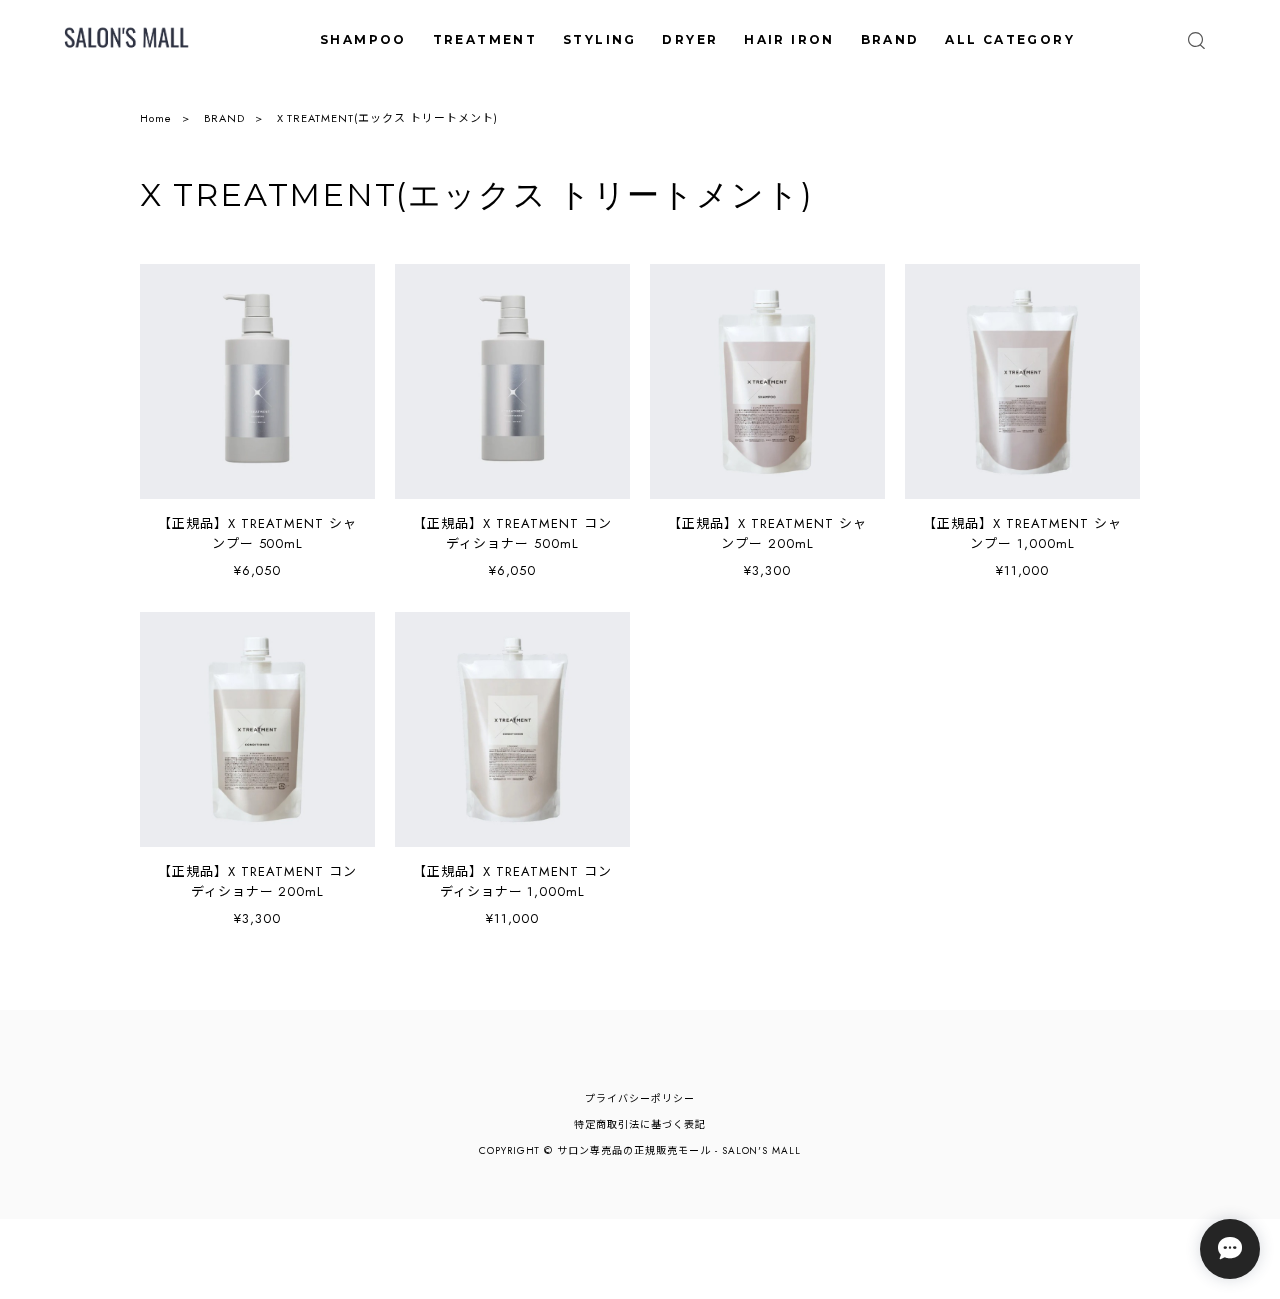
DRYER (690, 39)
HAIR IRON (789, 39)
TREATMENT (485, 39)
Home (156, 118)
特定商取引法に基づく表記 (640, 1124)
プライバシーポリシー (640, 1098)
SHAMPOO (363, 39)
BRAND (890, 39)
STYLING (600, 39)
